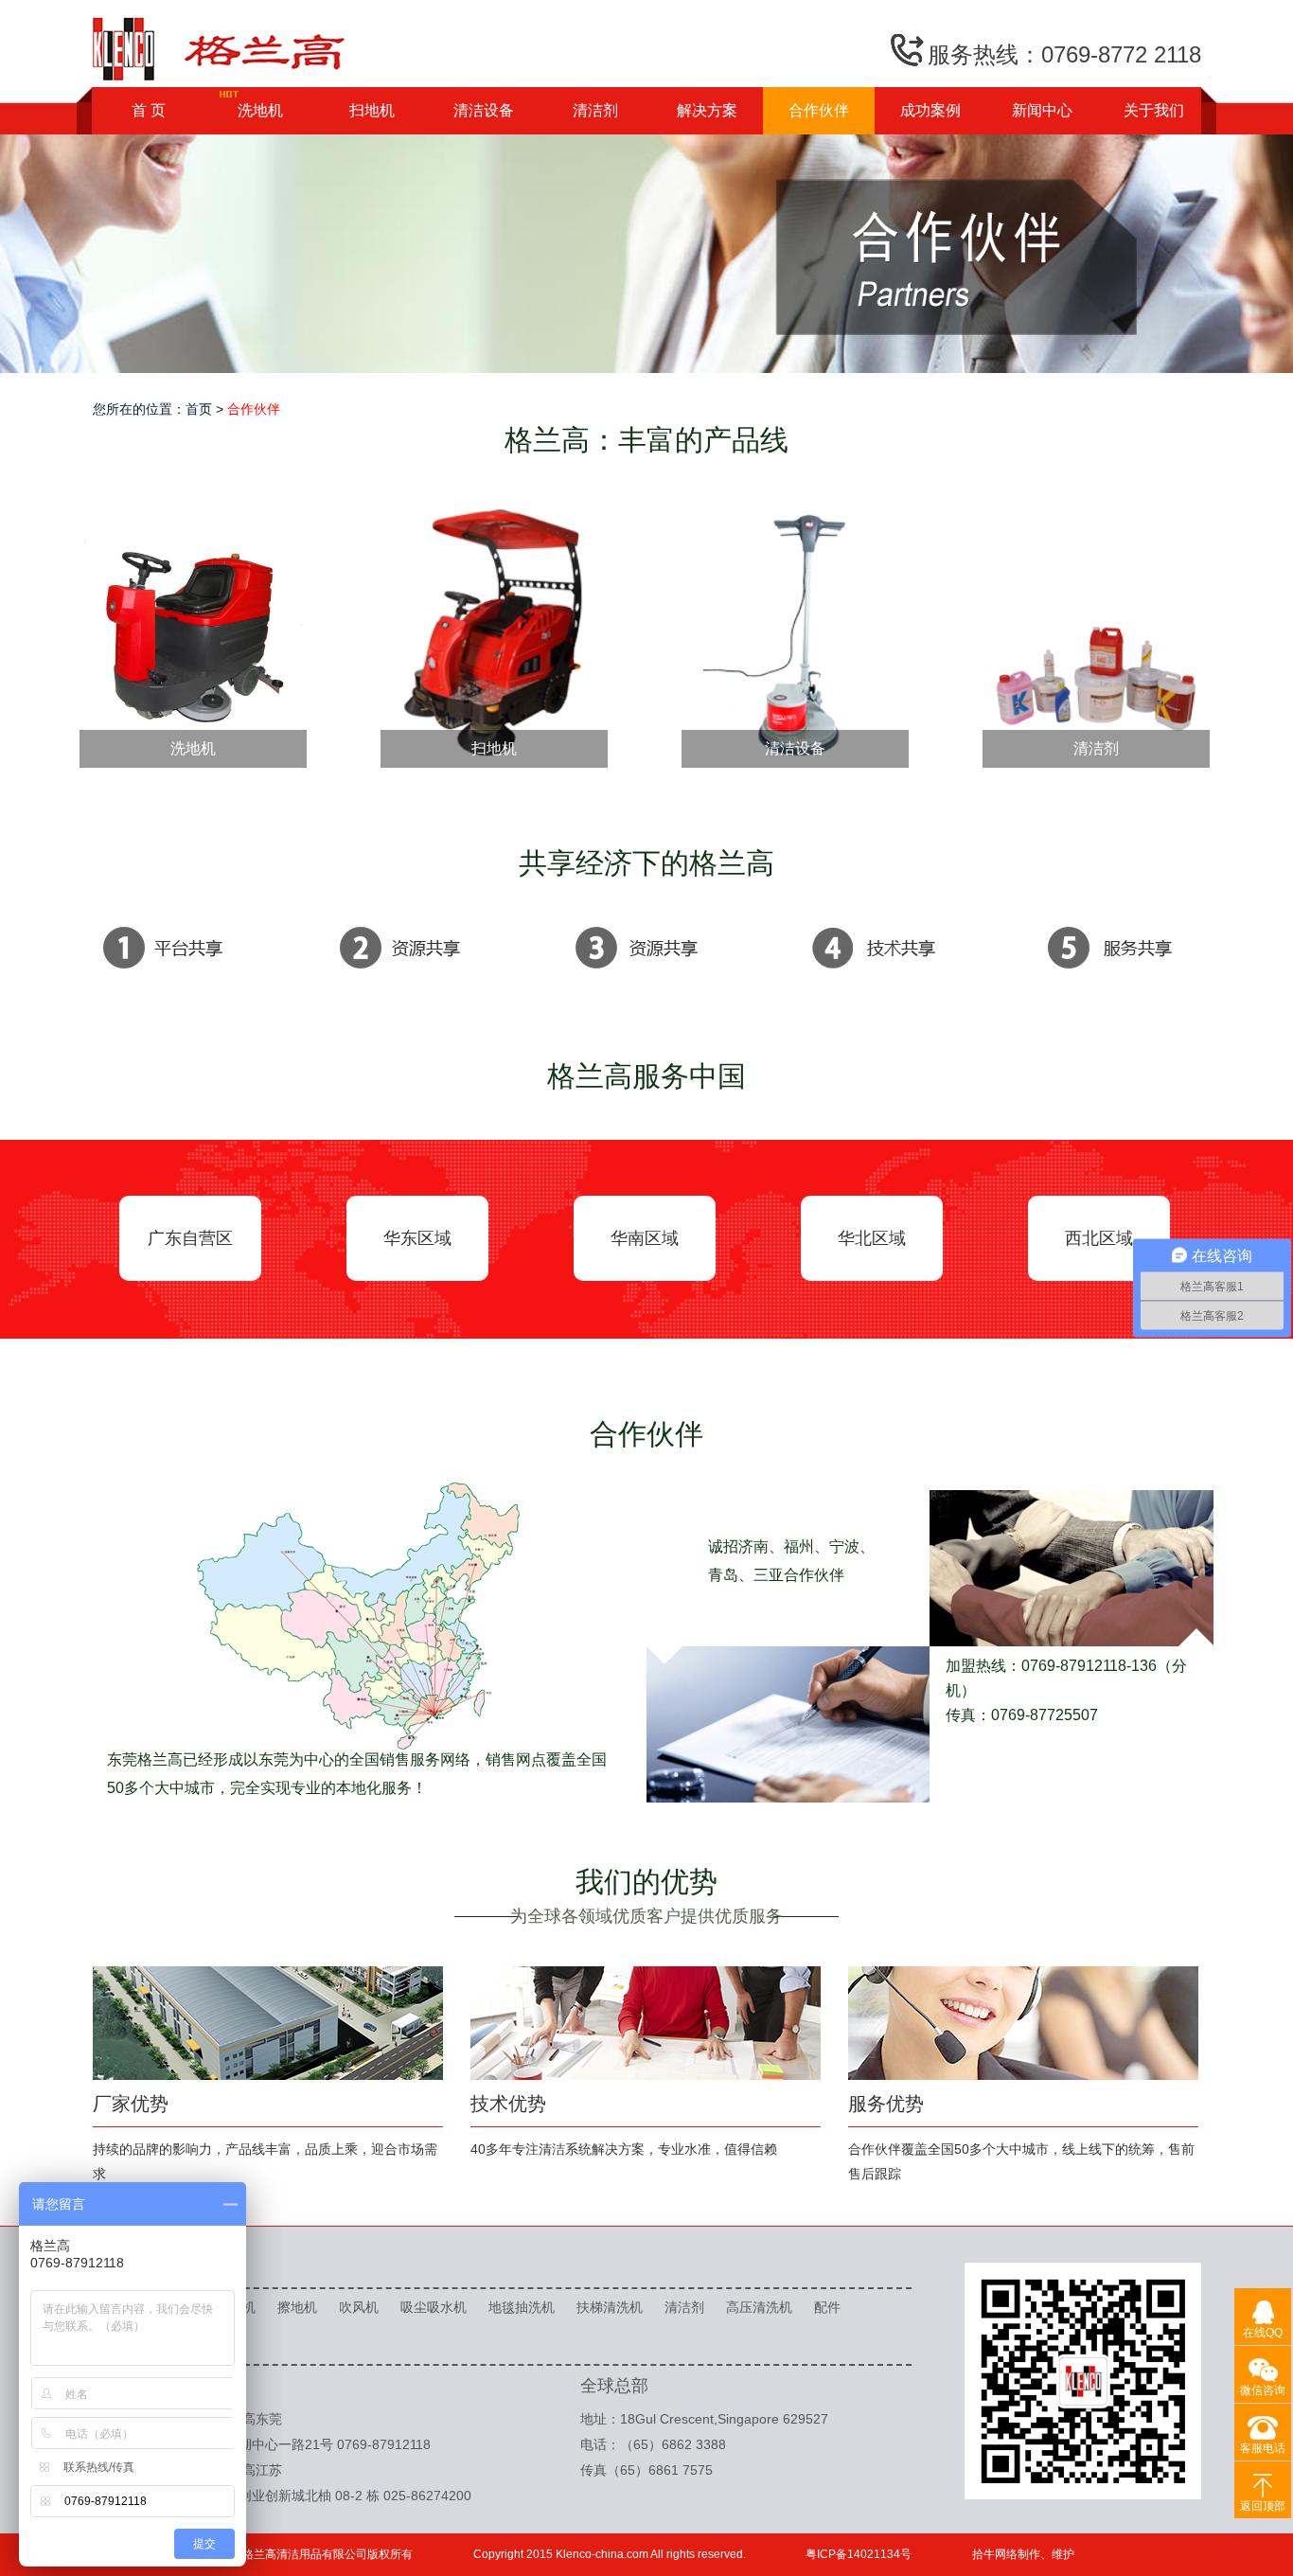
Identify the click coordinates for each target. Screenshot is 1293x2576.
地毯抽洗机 (522, 2307)
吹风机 (359, 2307)
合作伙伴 (819, 110)
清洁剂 (595, 110)
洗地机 (260, 110)
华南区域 (645, 1238)
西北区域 (1099, 1238)
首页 (199, 409)
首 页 (149, 110)
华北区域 (872, 1238)
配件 (827, 2307)
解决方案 (707, 110)
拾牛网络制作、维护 (1023, 2554)
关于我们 (1154, 110)
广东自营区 (190, 1238)
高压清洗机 (759, 2307)
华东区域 (417, 1238)
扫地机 (372, 110)
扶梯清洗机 (610, 2307)
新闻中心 (1042, 110)
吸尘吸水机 (434, 2307)
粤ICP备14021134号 (859, 2554)
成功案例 (930, 110)
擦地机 (297, 2307)
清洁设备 (484, 110)
